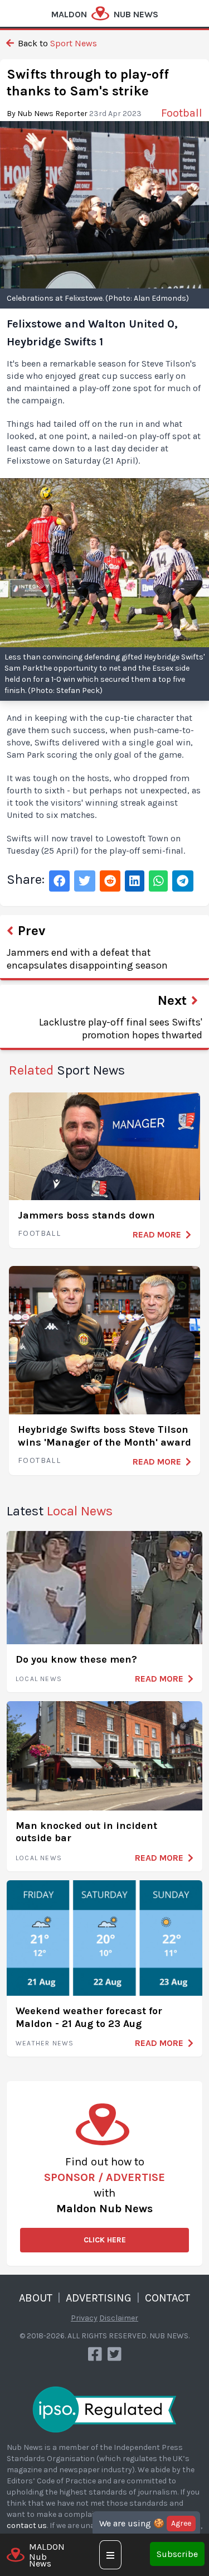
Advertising (99, 2298)
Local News (39, 1679)
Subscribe (177, 2554)
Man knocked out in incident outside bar (86, 1832)
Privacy (84, 2318)
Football (39, 1233)
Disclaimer (119, 2318)
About (36, 2298)
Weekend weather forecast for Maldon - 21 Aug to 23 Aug (89, 2017)
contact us (27, 2526)
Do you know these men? (76, 1659)
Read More (157, 1234)
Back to (56, 43)
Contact (167, 2298)
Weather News (45, 2043)
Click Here (105, 2240)
